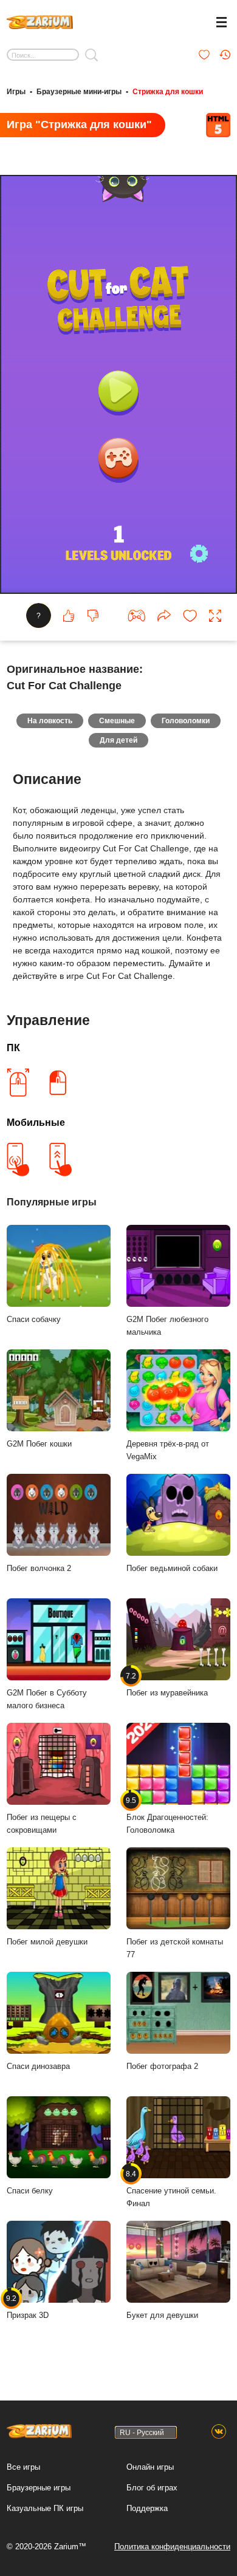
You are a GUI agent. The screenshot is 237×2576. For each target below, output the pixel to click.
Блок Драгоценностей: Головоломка (167, 1815)
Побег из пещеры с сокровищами (42, 1824)
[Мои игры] (204, 55)
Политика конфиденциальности (172, 2547)
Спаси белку (30, 2191)
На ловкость (50, 721)
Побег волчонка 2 (39, 1568)
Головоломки (186, 721)
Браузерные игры (39, 2488)
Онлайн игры (150, 2467)
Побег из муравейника (167, 1685)
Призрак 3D (28, 2307)
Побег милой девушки (47, 1942)
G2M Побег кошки (39, 1444)
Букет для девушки (162, 2315)
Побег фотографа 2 (162, 2066)
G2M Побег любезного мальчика (167, 1326)
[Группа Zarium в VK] (219, 2432)
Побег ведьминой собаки (172, 1568)
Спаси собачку (34, 1319)
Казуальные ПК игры (45, 2508)
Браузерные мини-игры (79, 92)
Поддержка (147, 2508)
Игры (16, 92)
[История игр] (225, 55)
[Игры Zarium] (40, 21)
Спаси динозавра (38, 2066)
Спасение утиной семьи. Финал (171, 2189)
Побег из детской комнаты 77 (175, 1948)
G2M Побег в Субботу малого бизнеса (47, 1699)
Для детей (118, 740)
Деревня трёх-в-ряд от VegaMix (168, 1450)
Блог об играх (152, 2488)
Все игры (23, 2467)
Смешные (117, 721)
